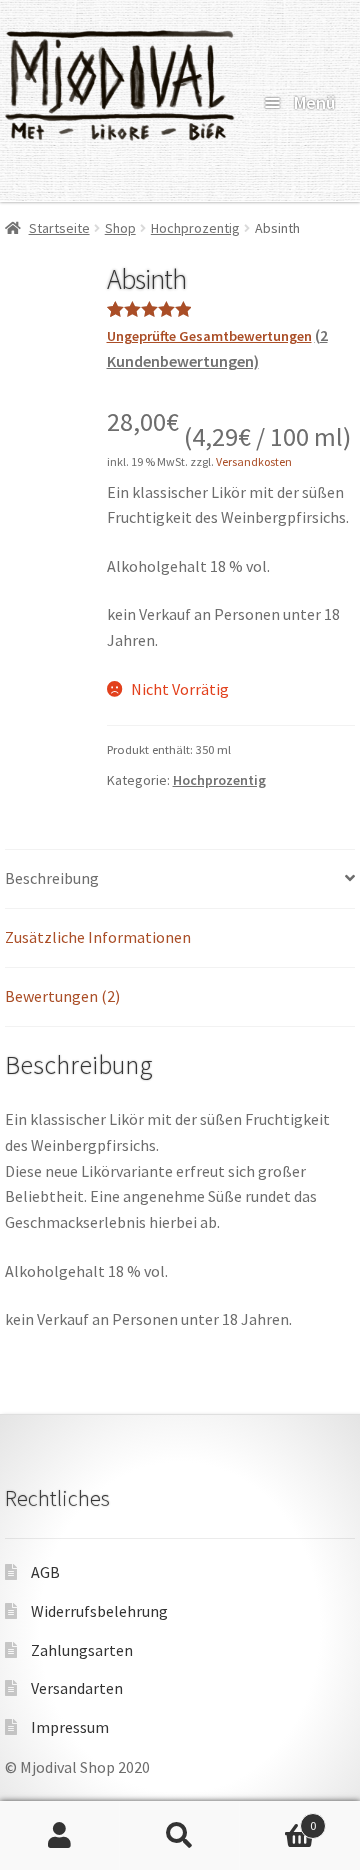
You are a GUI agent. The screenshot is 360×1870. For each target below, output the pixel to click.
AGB (45, 1572)
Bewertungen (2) (62, 996)
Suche (180, 1836)
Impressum (70, 1727)
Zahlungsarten (82, 1650)
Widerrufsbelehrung (99, 1611)
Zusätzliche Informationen (98, 937)
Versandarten (77, 1688)
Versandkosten (254, 461)
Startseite (59, 228)
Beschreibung (52, 878)
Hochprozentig (195, 228)
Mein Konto (60, 1836)
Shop (120, 228)
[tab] (180, 879)
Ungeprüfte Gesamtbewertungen (209, 336)
